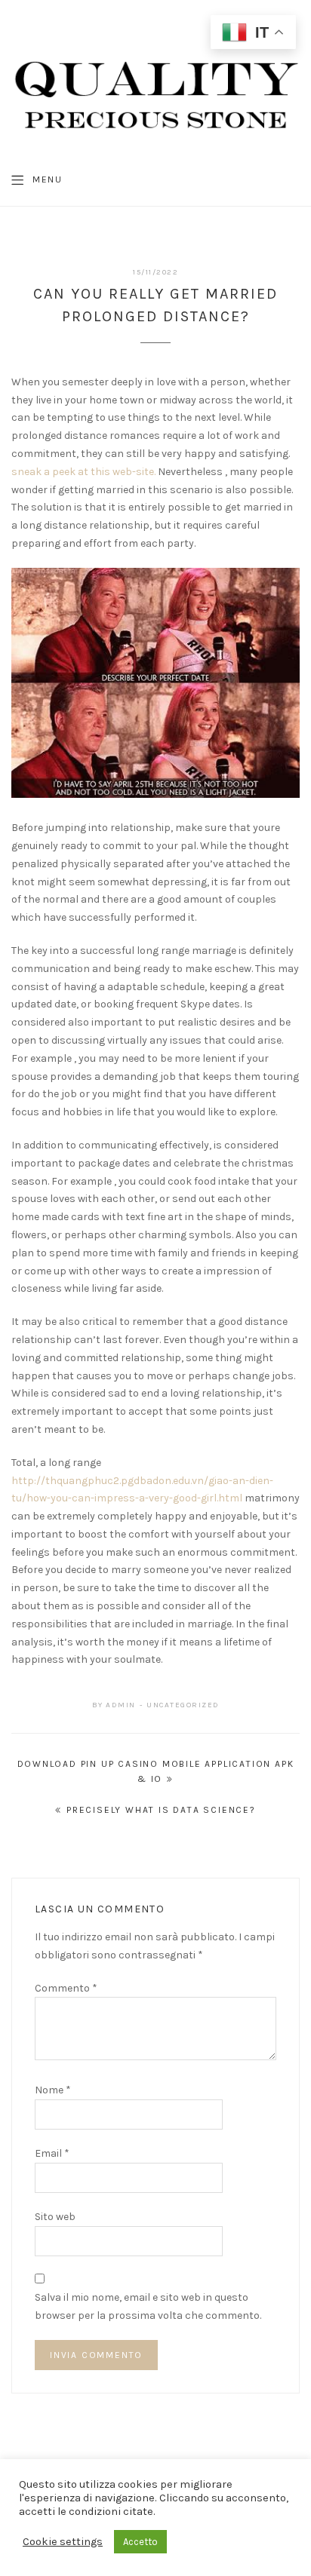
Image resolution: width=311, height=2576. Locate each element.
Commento (66, 1988)
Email (52, 2153)
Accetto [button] (140, 2542)
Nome (53, 2090)
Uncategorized (183, 1705)
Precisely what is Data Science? (161, 1810)
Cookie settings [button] (63, 2542)
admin (121, 1705)
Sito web (55, 2217)
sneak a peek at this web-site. (83, 472)
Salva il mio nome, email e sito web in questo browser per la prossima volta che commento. (148, 2306)
